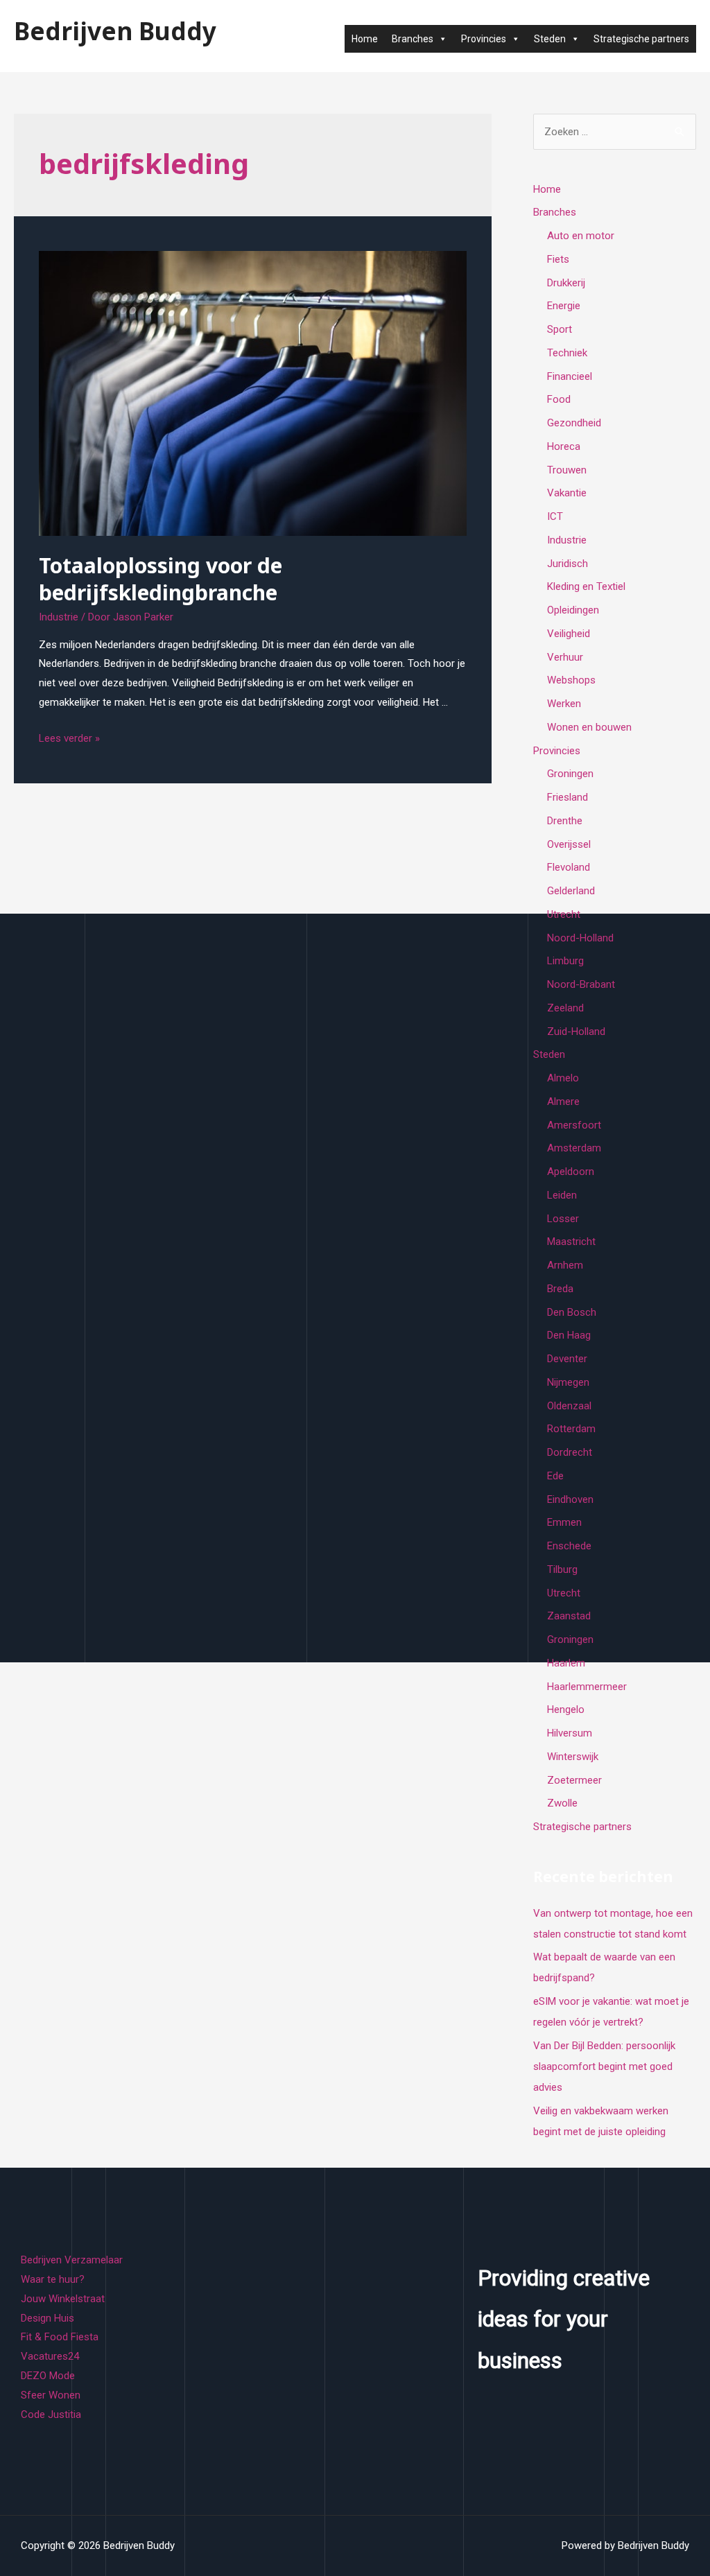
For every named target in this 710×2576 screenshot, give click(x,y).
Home (365, 39)
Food (559, 399)
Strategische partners (641, 39)
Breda (560, 1289)
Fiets (558, 259)
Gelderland (571, 891)
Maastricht (571, 1242)
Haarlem (566, 1663)
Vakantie (567, 493)
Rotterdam (571, 1429)
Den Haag (569, 1335)
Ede (555, 1476)
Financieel (570, 376)
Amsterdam (574, 1148)
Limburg (565, 961)
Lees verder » (69, 738)
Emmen (564, 1522)
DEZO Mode (48, 2376)
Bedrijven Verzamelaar (72, 2260)
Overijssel (569, 844)
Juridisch (568, 564)
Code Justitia (51, 2414)
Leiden (562, 1195)
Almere (563, 1102)
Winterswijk (573, 1757)
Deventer (567, 1359)
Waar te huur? (53, 2279)
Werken (564, 704)
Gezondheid (574, 423)
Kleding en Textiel (586, 586)
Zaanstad (569, 1616)
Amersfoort (574, 1125)
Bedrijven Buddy (115, 31)
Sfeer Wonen (51, 2395)
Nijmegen (568, 1382)
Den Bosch (572, 1312)
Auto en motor (581, 236)
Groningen (570, 774)
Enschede (569, 1546)
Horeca (564, 446)
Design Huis (47, 2318)
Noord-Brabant (581, 984)
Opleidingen (573, 610)
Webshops (571, 680)
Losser (563, 1219)
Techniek (567, 353)
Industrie (59, 617)
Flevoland (569, 867)
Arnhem (565, 1265)
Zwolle (562, 1803)
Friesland (568, 797)
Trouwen (567, 470)
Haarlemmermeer (587, 1687)
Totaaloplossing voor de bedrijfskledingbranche (161, 579)
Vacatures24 (50, 2356)
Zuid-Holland (576, 1032)
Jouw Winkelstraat (63, 2299)
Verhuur (565, 657)
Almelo (563, 1078)
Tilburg (562, 1569)
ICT (555, 516)
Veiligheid (569, 634)
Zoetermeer (574, 1780)
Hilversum (570, 1733)
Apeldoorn (571, 1172)
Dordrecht (570, 1452)
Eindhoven (570, 1499)
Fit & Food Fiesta (60, 2337)
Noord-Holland (580, 938)
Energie (564, 306)
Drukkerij (566, 283)
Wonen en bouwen (589, 727)
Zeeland (565, 1008)
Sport (560, 329)
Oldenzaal (569, 1406)
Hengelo (566, 1709)
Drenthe (565, 821)
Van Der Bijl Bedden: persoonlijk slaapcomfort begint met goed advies (604, 2066)
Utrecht (564, 914)
